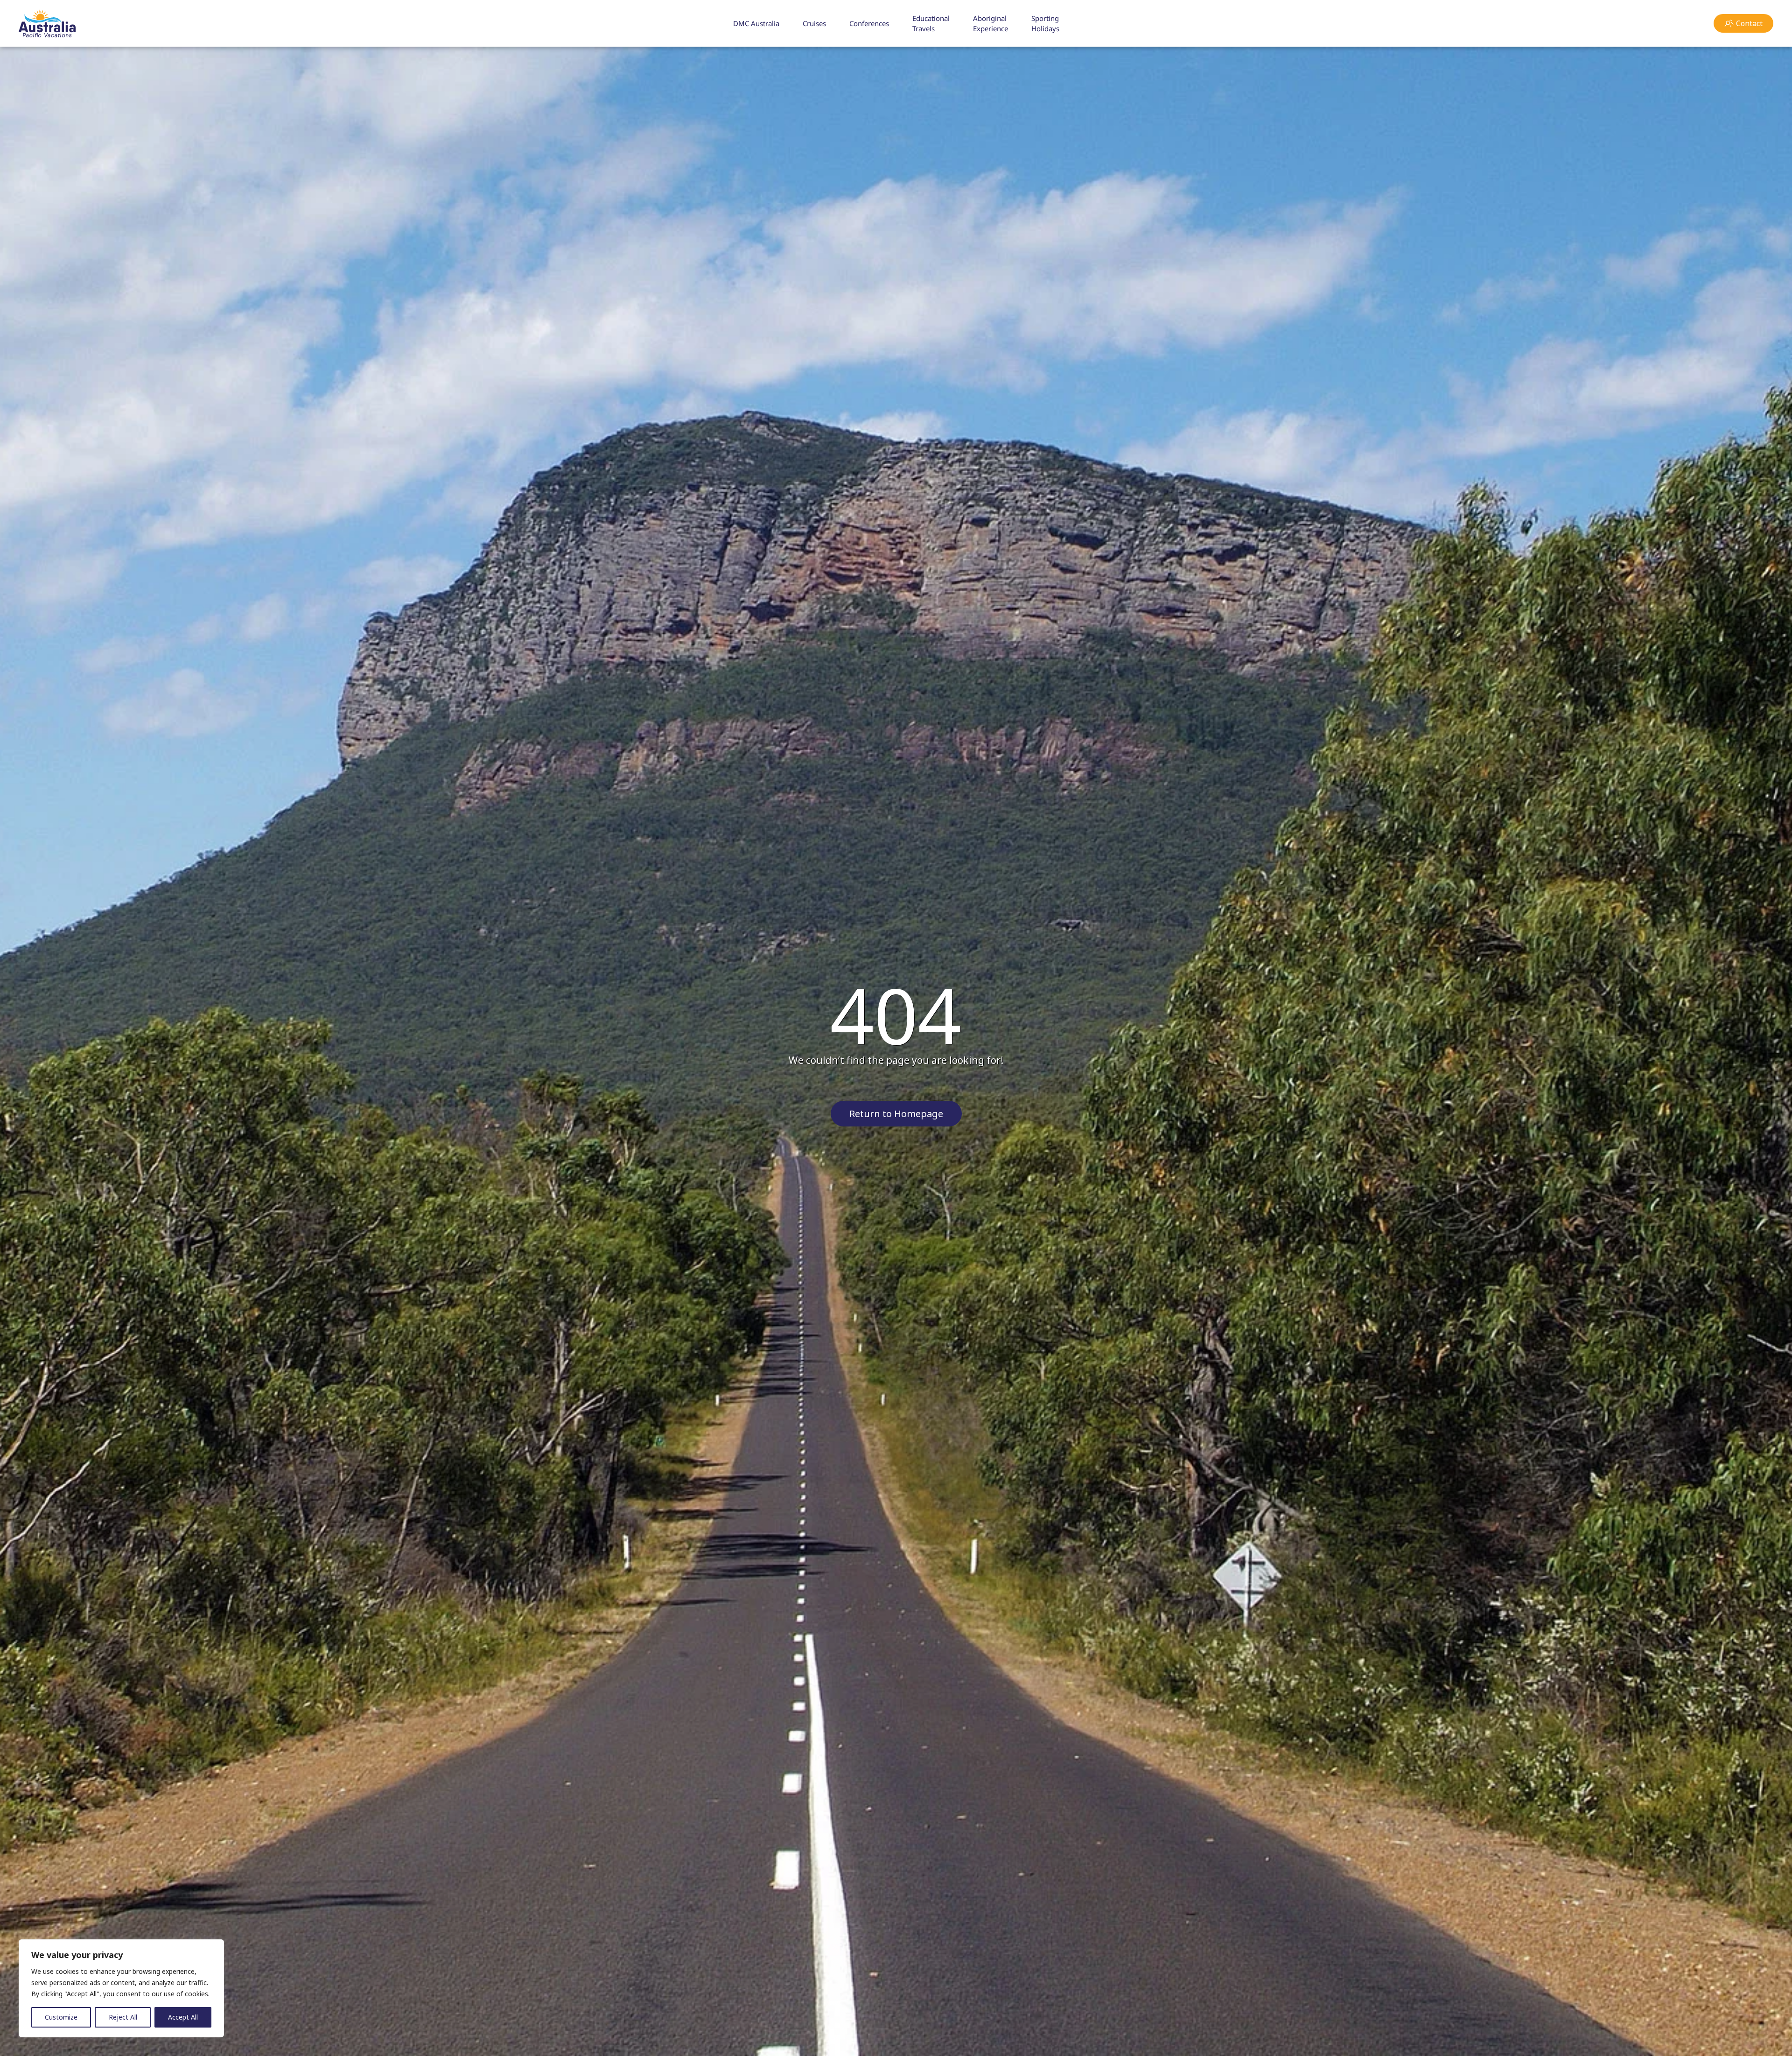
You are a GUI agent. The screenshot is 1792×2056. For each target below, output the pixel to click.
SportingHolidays (1045, 24)
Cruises (814, 23)
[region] (121, 1988)
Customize (61, 2017)
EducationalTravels (931, 24)
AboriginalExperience (990, 24)
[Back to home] (47, 23)
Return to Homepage (896, 1114)
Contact (1749, 23)
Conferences (869, 23)
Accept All (183, 2017)
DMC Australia (756, 23)
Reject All (123, 2017)
